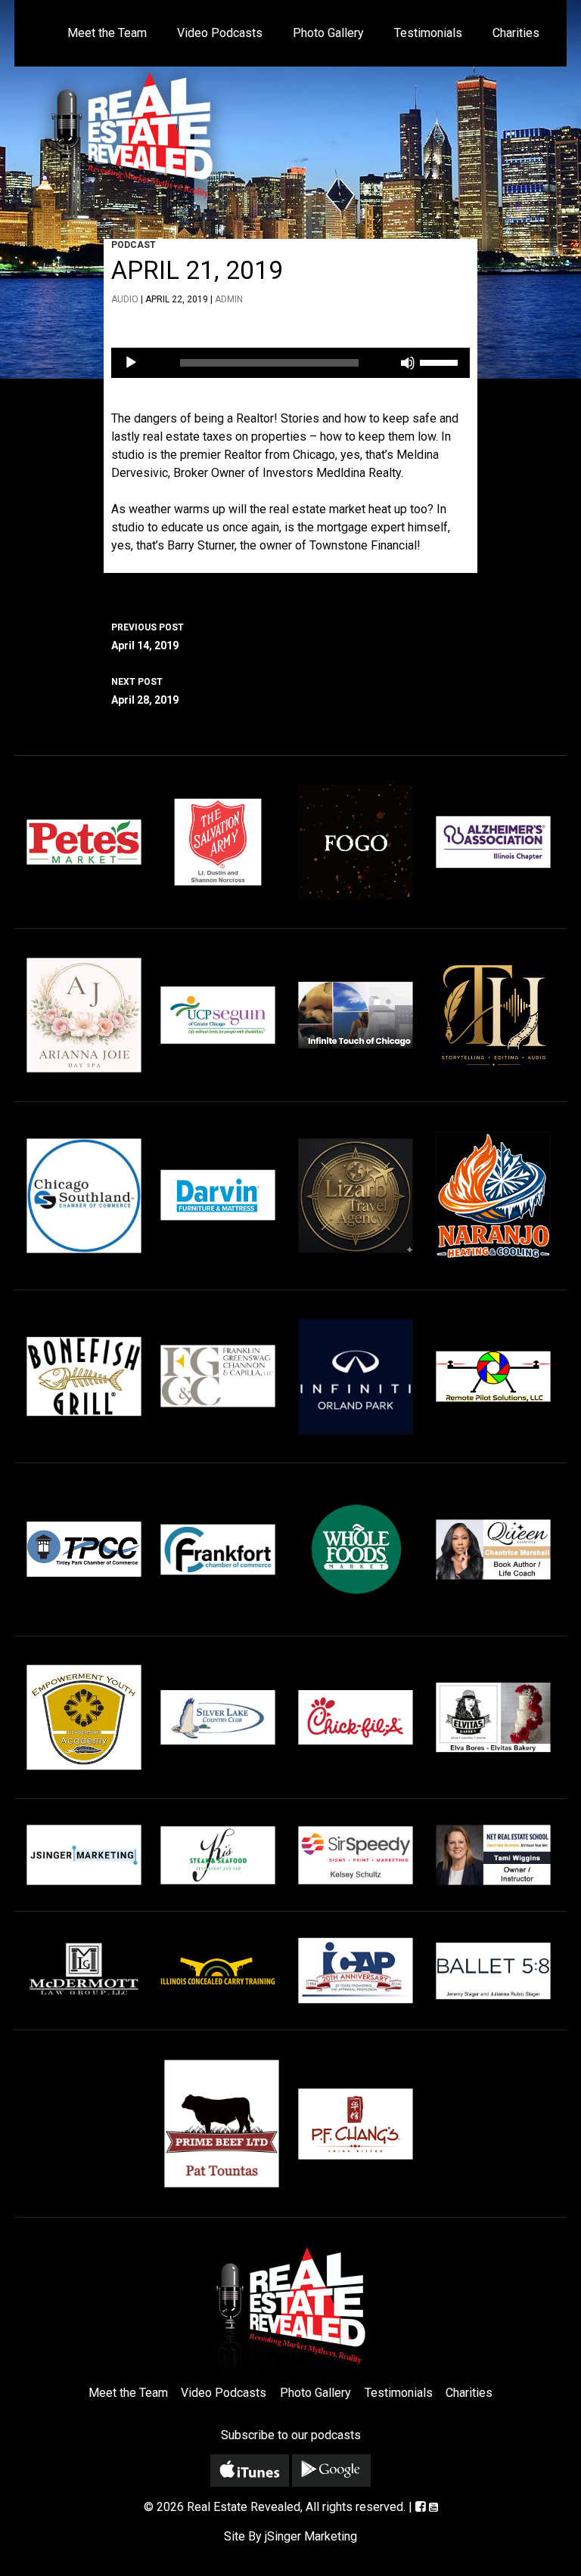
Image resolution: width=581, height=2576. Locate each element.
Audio (125, 299)
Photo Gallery (328, 33)
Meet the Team (107, 33)
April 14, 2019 (148, 637)
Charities (516, 33)
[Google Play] (331, 2471)
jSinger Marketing (311, 2536)
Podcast (134, 245)
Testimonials (428, 33)
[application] (290, 363)
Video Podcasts (220, 33)
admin (229, 299)
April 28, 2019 (145, 691)
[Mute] (408, 363)
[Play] (131, 363)
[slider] (441, 361)
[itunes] (250, 2471)
